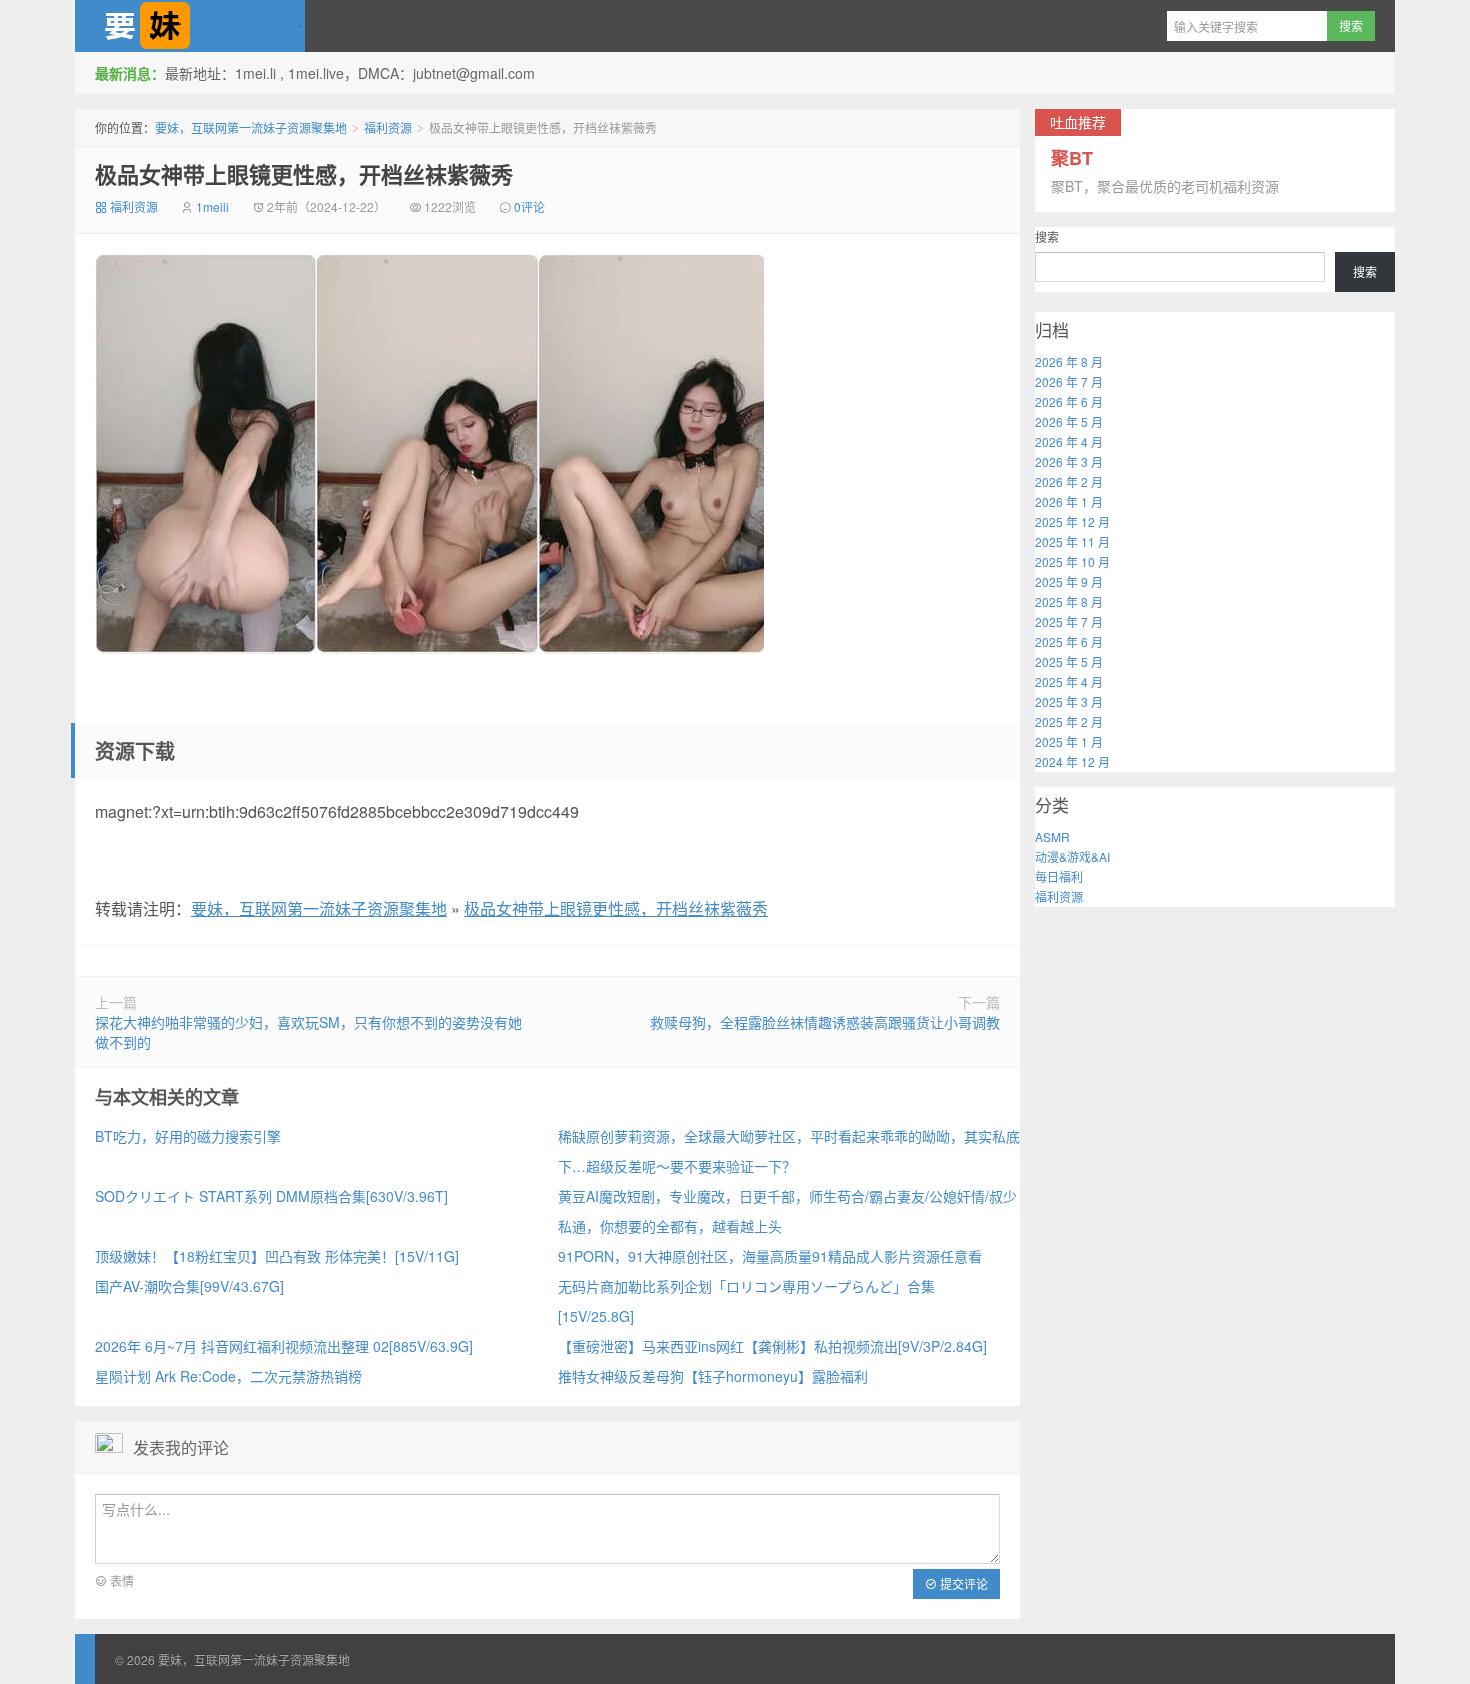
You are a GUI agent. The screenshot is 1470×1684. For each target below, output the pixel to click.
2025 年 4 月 (1069, 681)
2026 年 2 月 (1069, 481)
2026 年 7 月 (1069, 381)
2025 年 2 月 (1069, 721)
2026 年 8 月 (1069, 361)
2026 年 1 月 (1069, 501)
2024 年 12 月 (1072, 761)
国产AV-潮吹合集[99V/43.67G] (189, 1286)
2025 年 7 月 (1069, 621)
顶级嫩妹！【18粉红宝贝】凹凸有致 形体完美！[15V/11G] (277, 1256)
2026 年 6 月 (1069, 401)
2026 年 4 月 (1069, 441)
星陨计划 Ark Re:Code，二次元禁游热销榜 (228, 1376)
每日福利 (1059, 876)
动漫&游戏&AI (1072, 856)
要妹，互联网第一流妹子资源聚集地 (190, 26)
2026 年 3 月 (1069, 461)
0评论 (529, 206)
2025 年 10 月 (1072, 561)
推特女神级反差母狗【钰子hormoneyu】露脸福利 (713, 1376)
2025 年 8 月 (1069, 601)
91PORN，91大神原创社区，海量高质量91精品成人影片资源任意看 (770, 1256)
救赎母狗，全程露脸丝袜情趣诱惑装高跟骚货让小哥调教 (825, 1022)
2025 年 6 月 (1069, 641)
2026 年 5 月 (1069, 421)
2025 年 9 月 (1069, 581)
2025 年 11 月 (1072, 541)
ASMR (1052, 836)
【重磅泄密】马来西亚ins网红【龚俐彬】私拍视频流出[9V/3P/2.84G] (772, 1346)
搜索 (1047, 236)
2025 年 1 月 (1069, 741)
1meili (212, 206)
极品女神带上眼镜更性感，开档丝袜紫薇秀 (304, 174)
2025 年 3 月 (1069, 701)
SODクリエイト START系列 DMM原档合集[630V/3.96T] (271, 1196)
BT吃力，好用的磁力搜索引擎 (188, 1136)
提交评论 (962, 1583)
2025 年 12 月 (1072, 521)
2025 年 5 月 (1069, 661)
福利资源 (388, 127)
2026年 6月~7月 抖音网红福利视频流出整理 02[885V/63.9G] (284, 1346)
